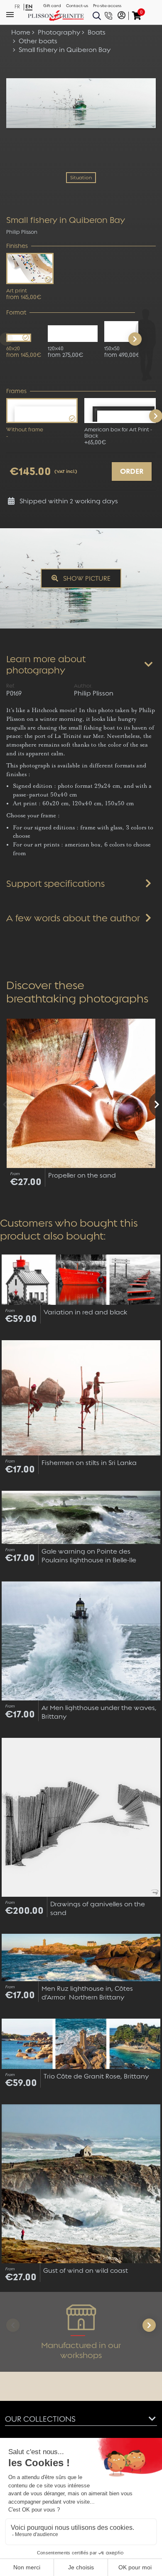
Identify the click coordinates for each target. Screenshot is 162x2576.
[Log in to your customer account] (121, 16)
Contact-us (77, 6)
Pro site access (107, 6)
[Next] (135, 339)
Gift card (52, 6)
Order (132, 471)
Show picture (86, 578)
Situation (81, 178)
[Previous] (7, 1104)
